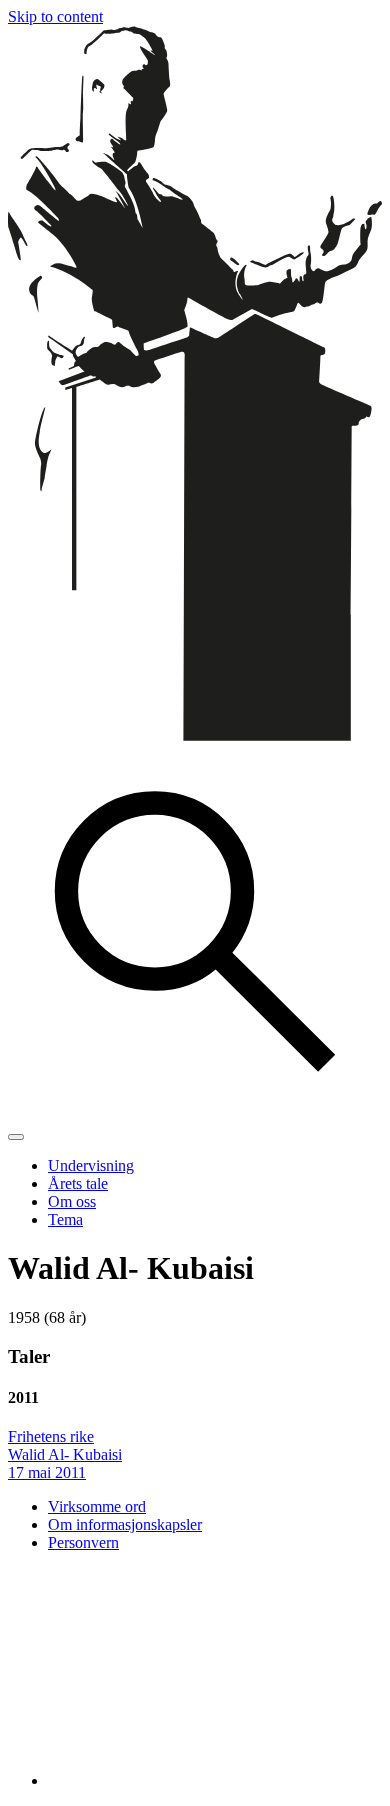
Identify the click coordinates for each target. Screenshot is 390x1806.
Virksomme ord (97, 1506)
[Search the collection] (195, 1113)
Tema (65, 1219)
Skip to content (55, 16)
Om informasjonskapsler (125, 1524)
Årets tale (78, 1183)
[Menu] (16, 1137)
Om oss (72, 1201)
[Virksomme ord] (195, 735)
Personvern (83, 1542)
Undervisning (91, 1165)
